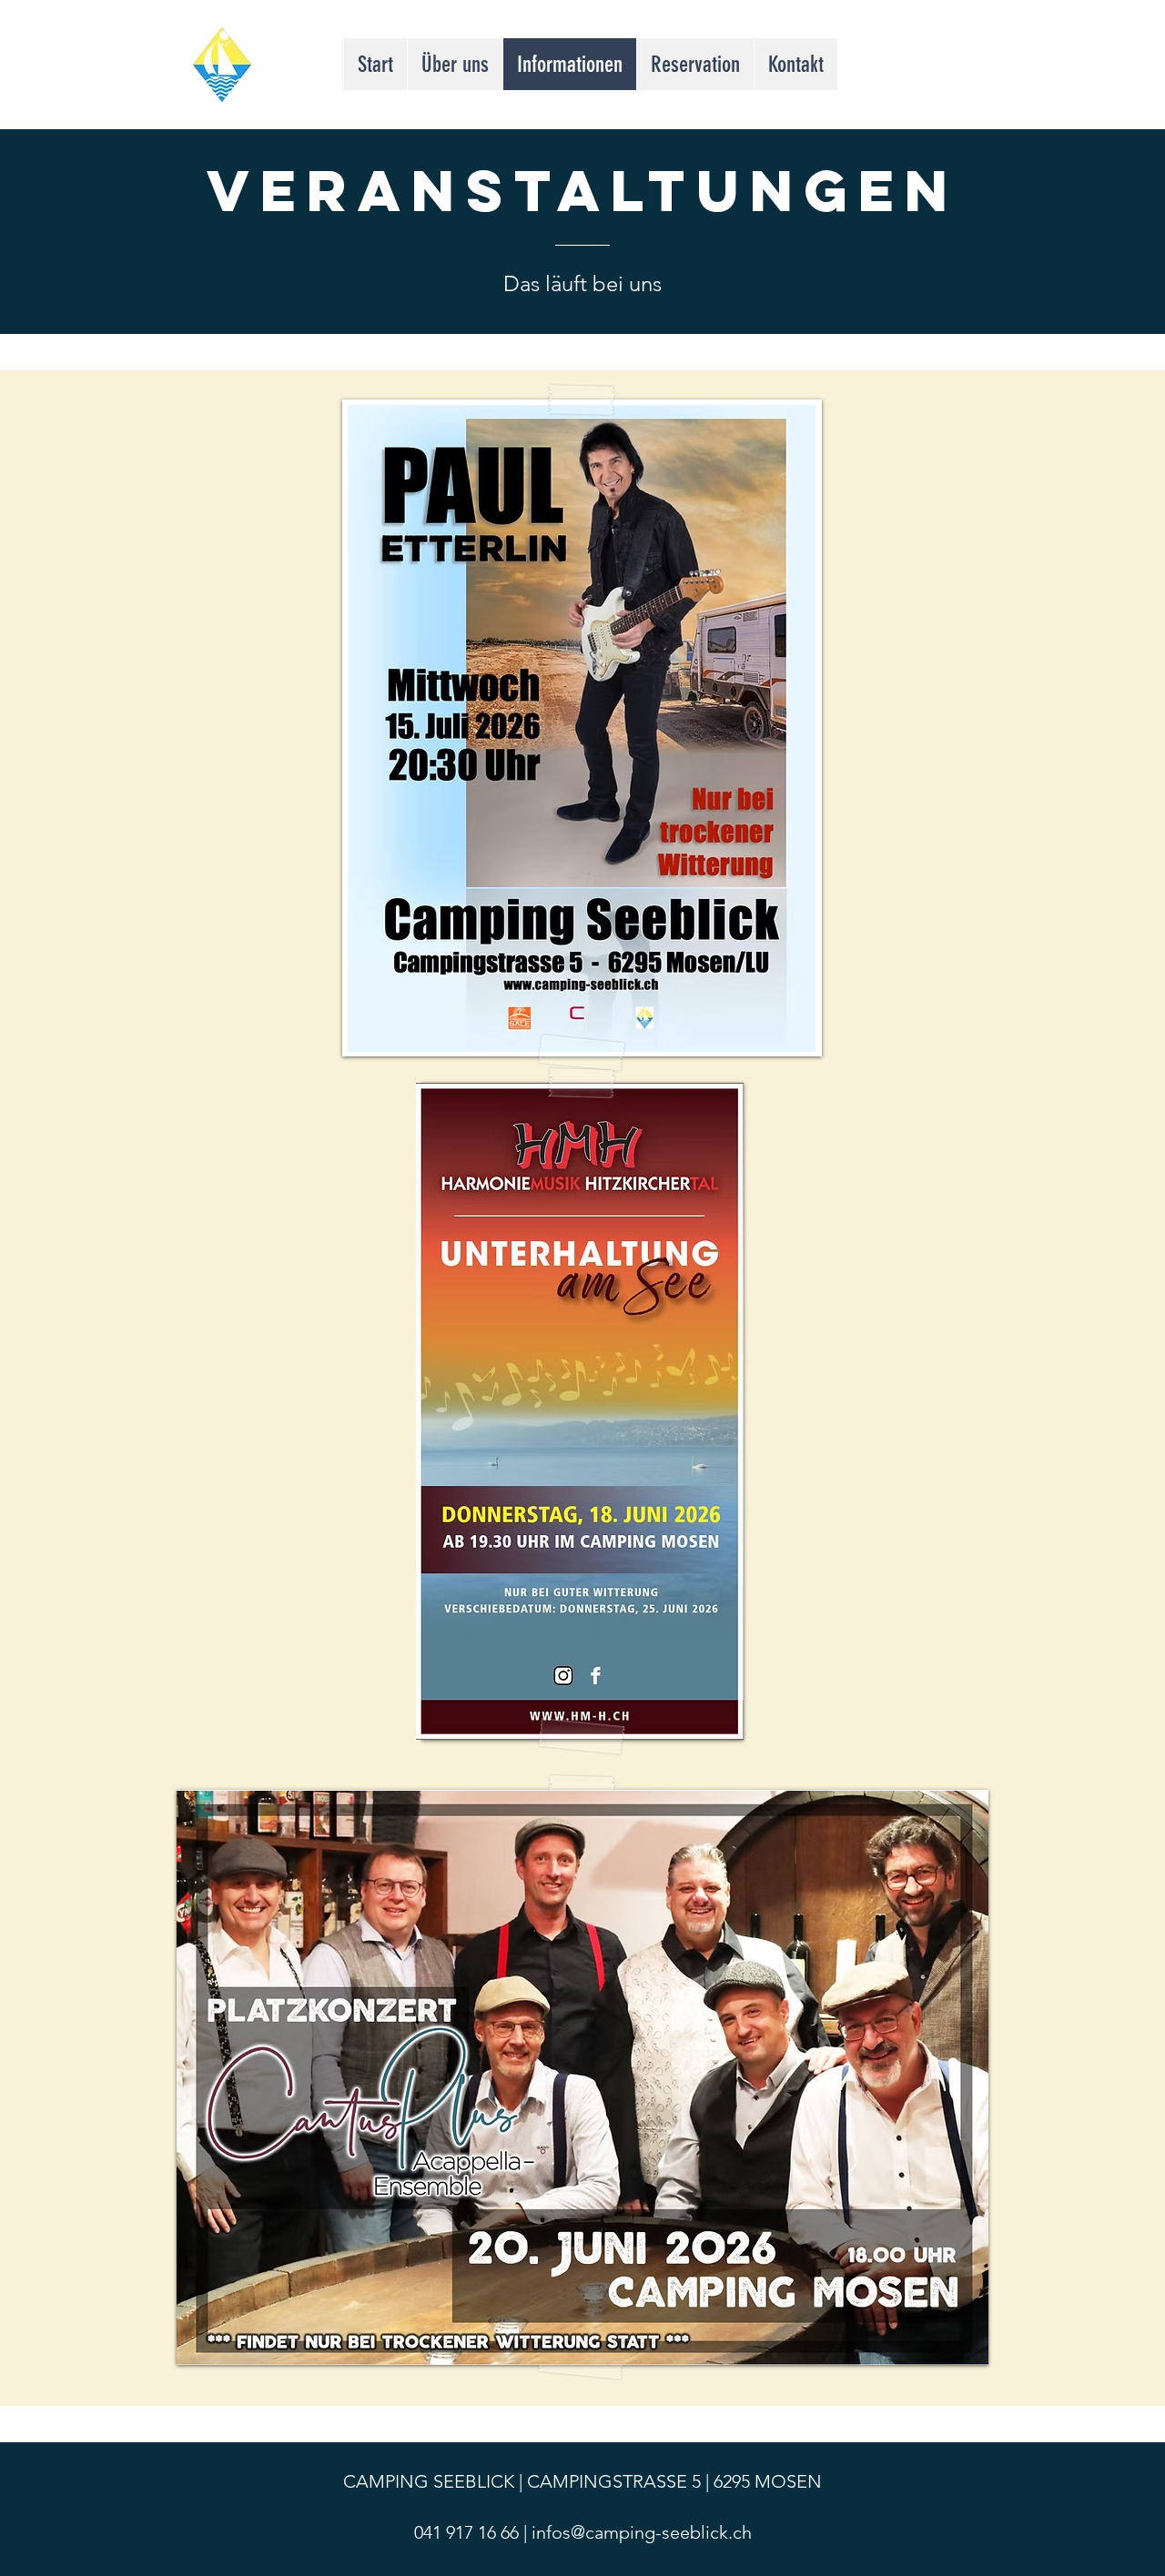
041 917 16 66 (466, 2532)
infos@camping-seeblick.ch (642, 2532)
